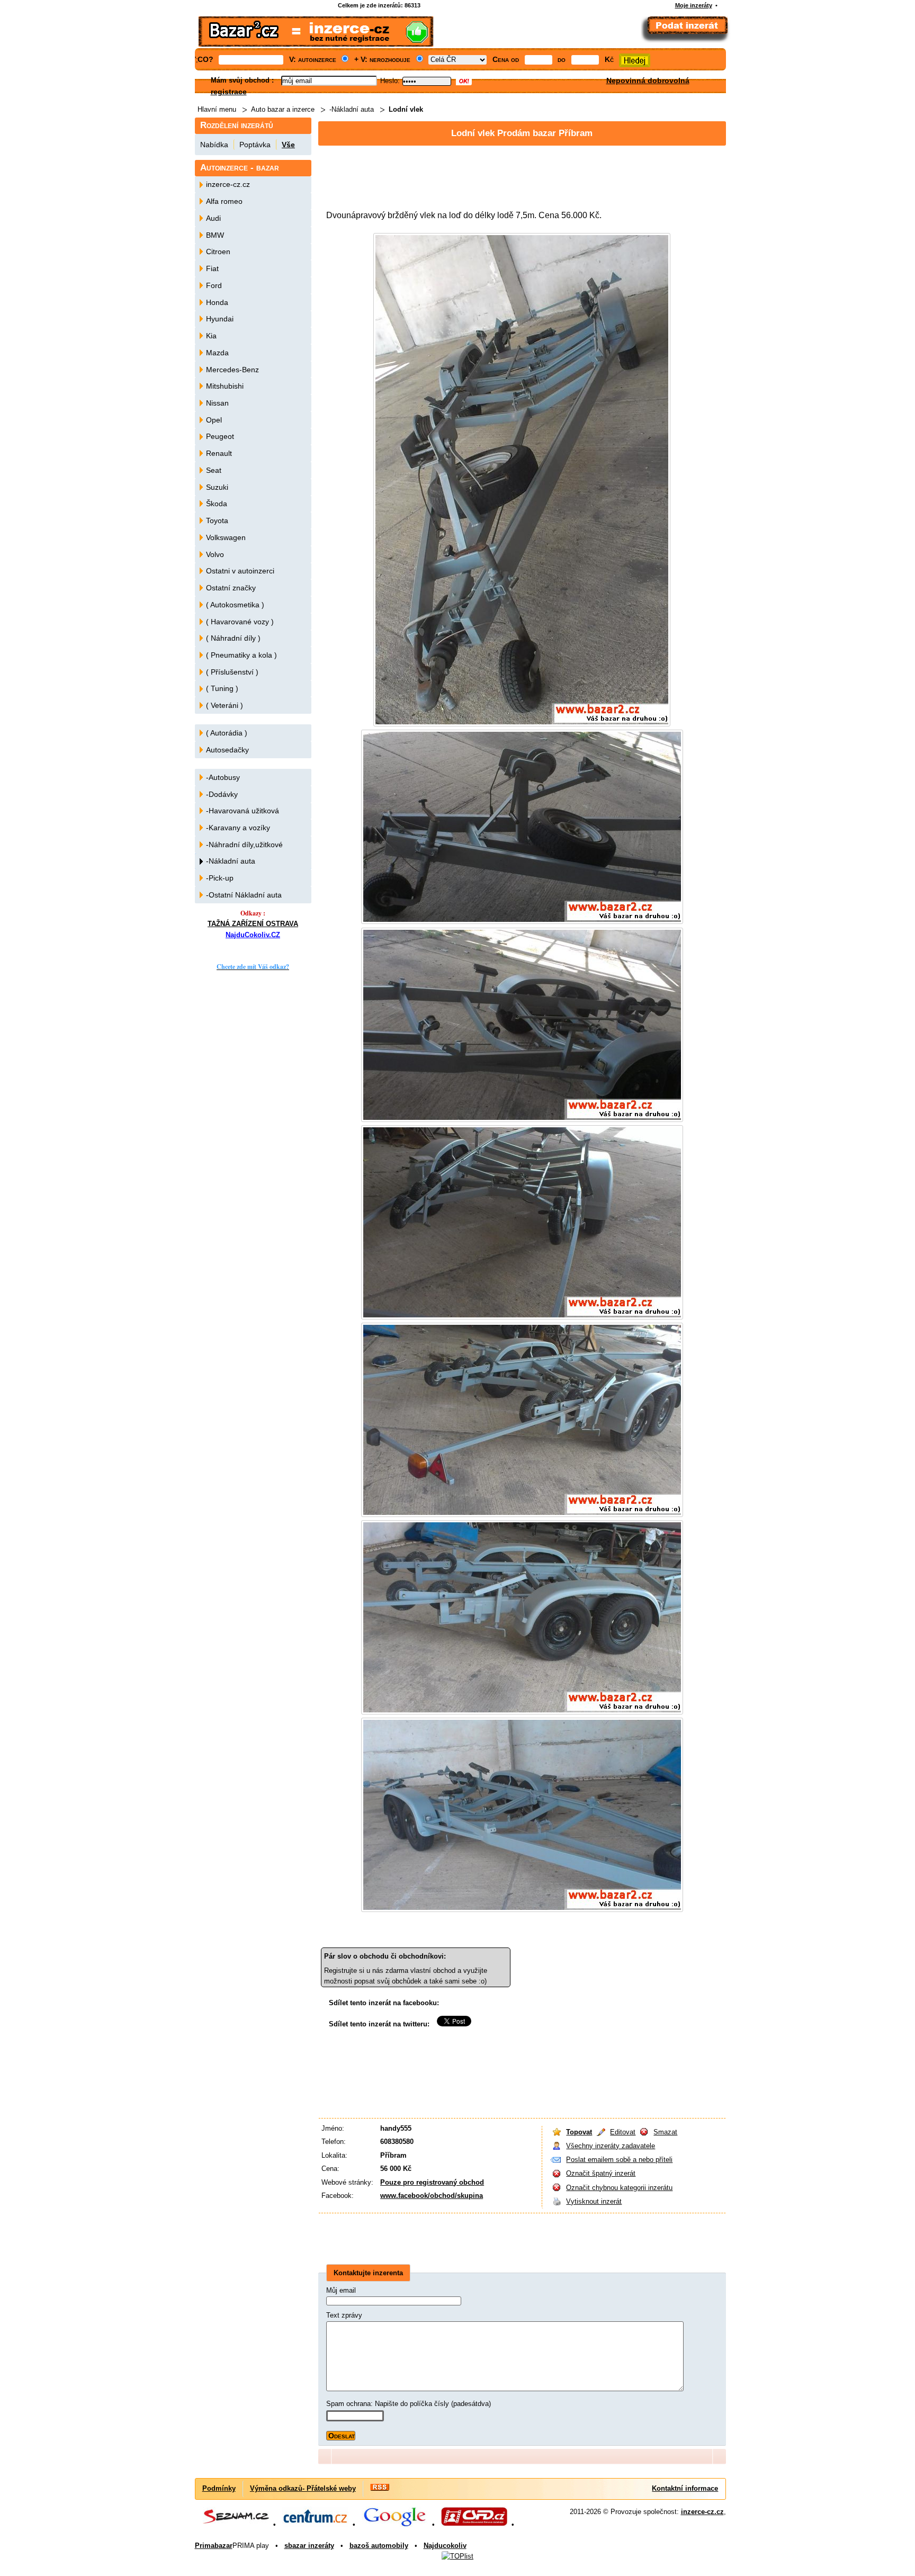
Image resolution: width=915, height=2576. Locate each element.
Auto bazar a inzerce (283, 109)
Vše (288, 145)
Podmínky (219, 2488)
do (562, 59)
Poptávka (255, 145)
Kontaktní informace (685, 2488)
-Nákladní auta (352, 109)
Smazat (665, 2132)
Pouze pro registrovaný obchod (432, 2182)
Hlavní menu (217, 109)
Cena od (506, 59)
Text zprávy (344, 2315)
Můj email (341, 2290)
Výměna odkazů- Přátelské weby (303, 2488)
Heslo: (390, 81)
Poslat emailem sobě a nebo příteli (619, 2160)
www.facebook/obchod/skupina (432, 2196)
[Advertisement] (511, 173)
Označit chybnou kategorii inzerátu (619, 2188)
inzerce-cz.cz (702, 2512)
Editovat (623, 2132)
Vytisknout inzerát (594, 2201)
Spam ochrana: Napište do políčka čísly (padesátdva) (409, 2404)
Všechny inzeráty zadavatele (611, 2146)
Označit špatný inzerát (601, 2173)
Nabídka (214, 145)
